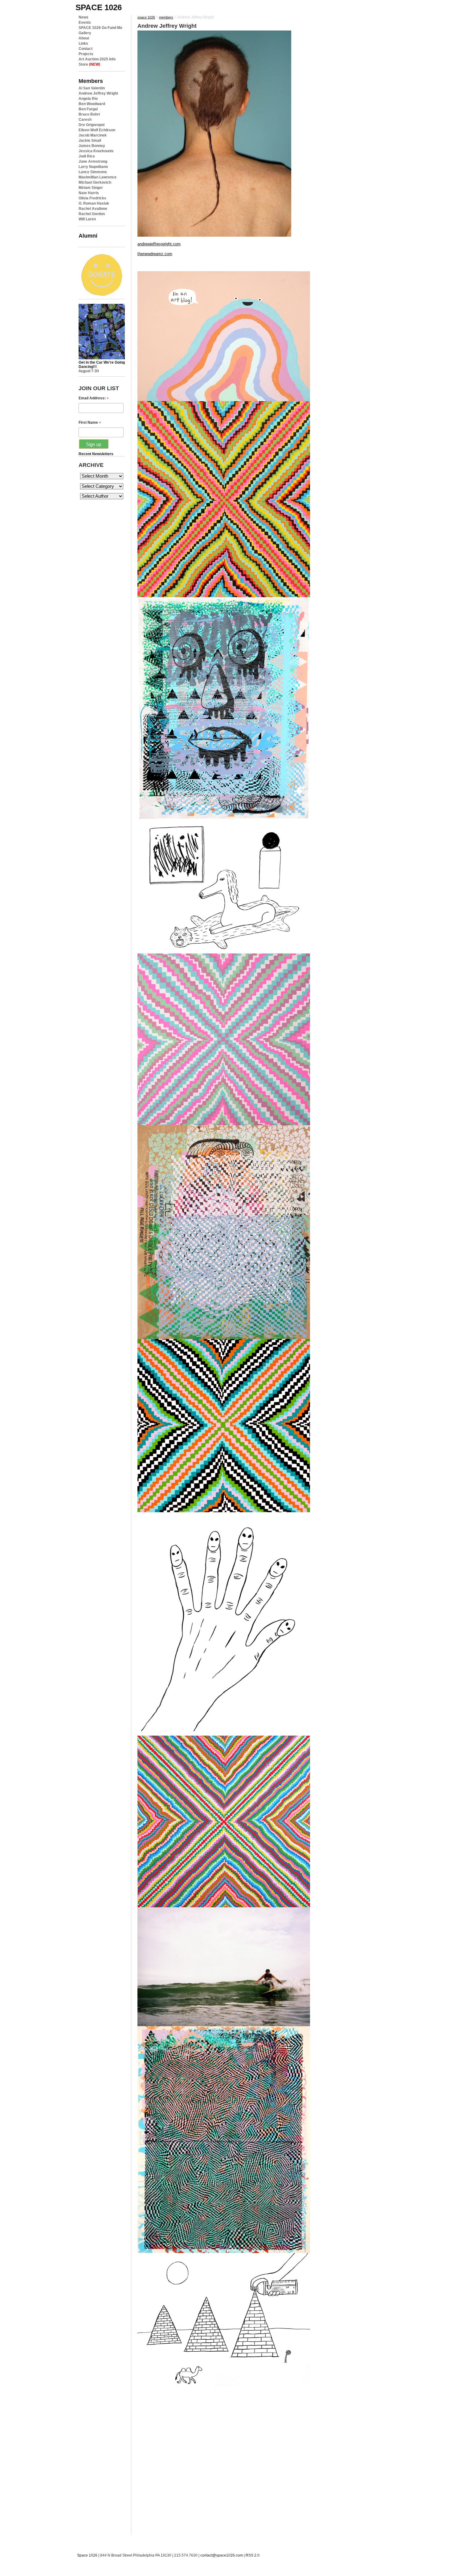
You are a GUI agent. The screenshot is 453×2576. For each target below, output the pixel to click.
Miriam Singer (91, 188)
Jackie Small (90, 141)
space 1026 (99, 7)
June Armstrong (93, 161)
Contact (86, 49)
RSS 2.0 (253, 2555)
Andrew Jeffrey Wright (98, 93)
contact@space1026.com (222, 2555)
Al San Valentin (92, 88)
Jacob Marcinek (93, 135)
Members (91, 81)
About (84, 38)
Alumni (88, 236)
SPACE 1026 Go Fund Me (100, 28)
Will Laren (87, 219)
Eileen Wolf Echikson (97, 130)
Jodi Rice (87, 156)
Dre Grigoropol (92, 125)
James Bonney (92, 146)
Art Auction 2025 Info (97, 59)
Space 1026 (87, 2555)
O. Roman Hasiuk (94, 203)
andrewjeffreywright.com (159, 244)
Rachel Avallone (93, 209)
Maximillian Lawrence (98, 177)
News (84, 17)
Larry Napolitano (93, 167)
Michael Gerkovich (95, 182)
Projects (86, 54)
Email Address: (94, 398)
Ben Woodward (92, 104)
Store (89, 64)
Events (85, 22)
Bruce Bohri (89, 114)
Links (83, 43)
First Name (90, 423)
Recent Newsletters (96, 454)
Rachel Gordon (92, 214)
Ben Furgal (88, 109)
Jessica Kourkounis (96, 151)
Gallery (85, 33)
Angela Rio (88, 99)
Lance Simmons (93, 172)
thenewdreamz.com (155, 254)
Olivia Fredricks (92, 198)
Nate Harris (89, 193)
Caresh (85, 120)
